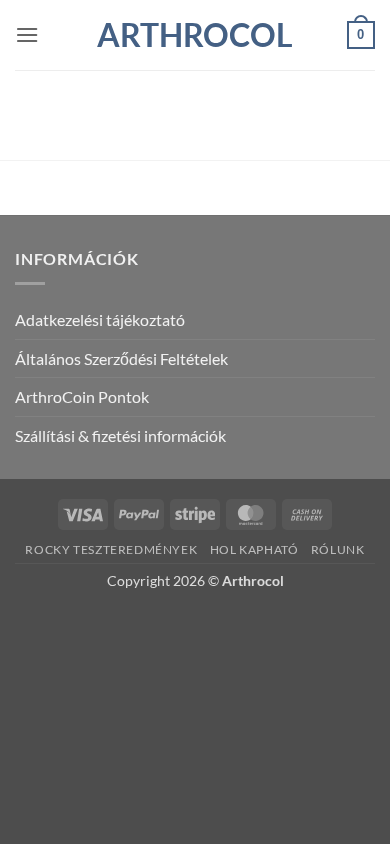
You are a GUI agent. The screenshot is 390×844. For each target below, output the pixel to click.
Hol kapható (254, 549)
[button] (27, 34)
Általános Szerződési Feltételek (121, 358)
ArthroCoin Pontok (82, 396)
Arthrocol (195, 35)
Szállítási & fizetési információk (120, 435)
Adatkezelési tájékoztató (100, 319)
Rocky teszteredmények (111, 549)
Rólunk (338, 549)
